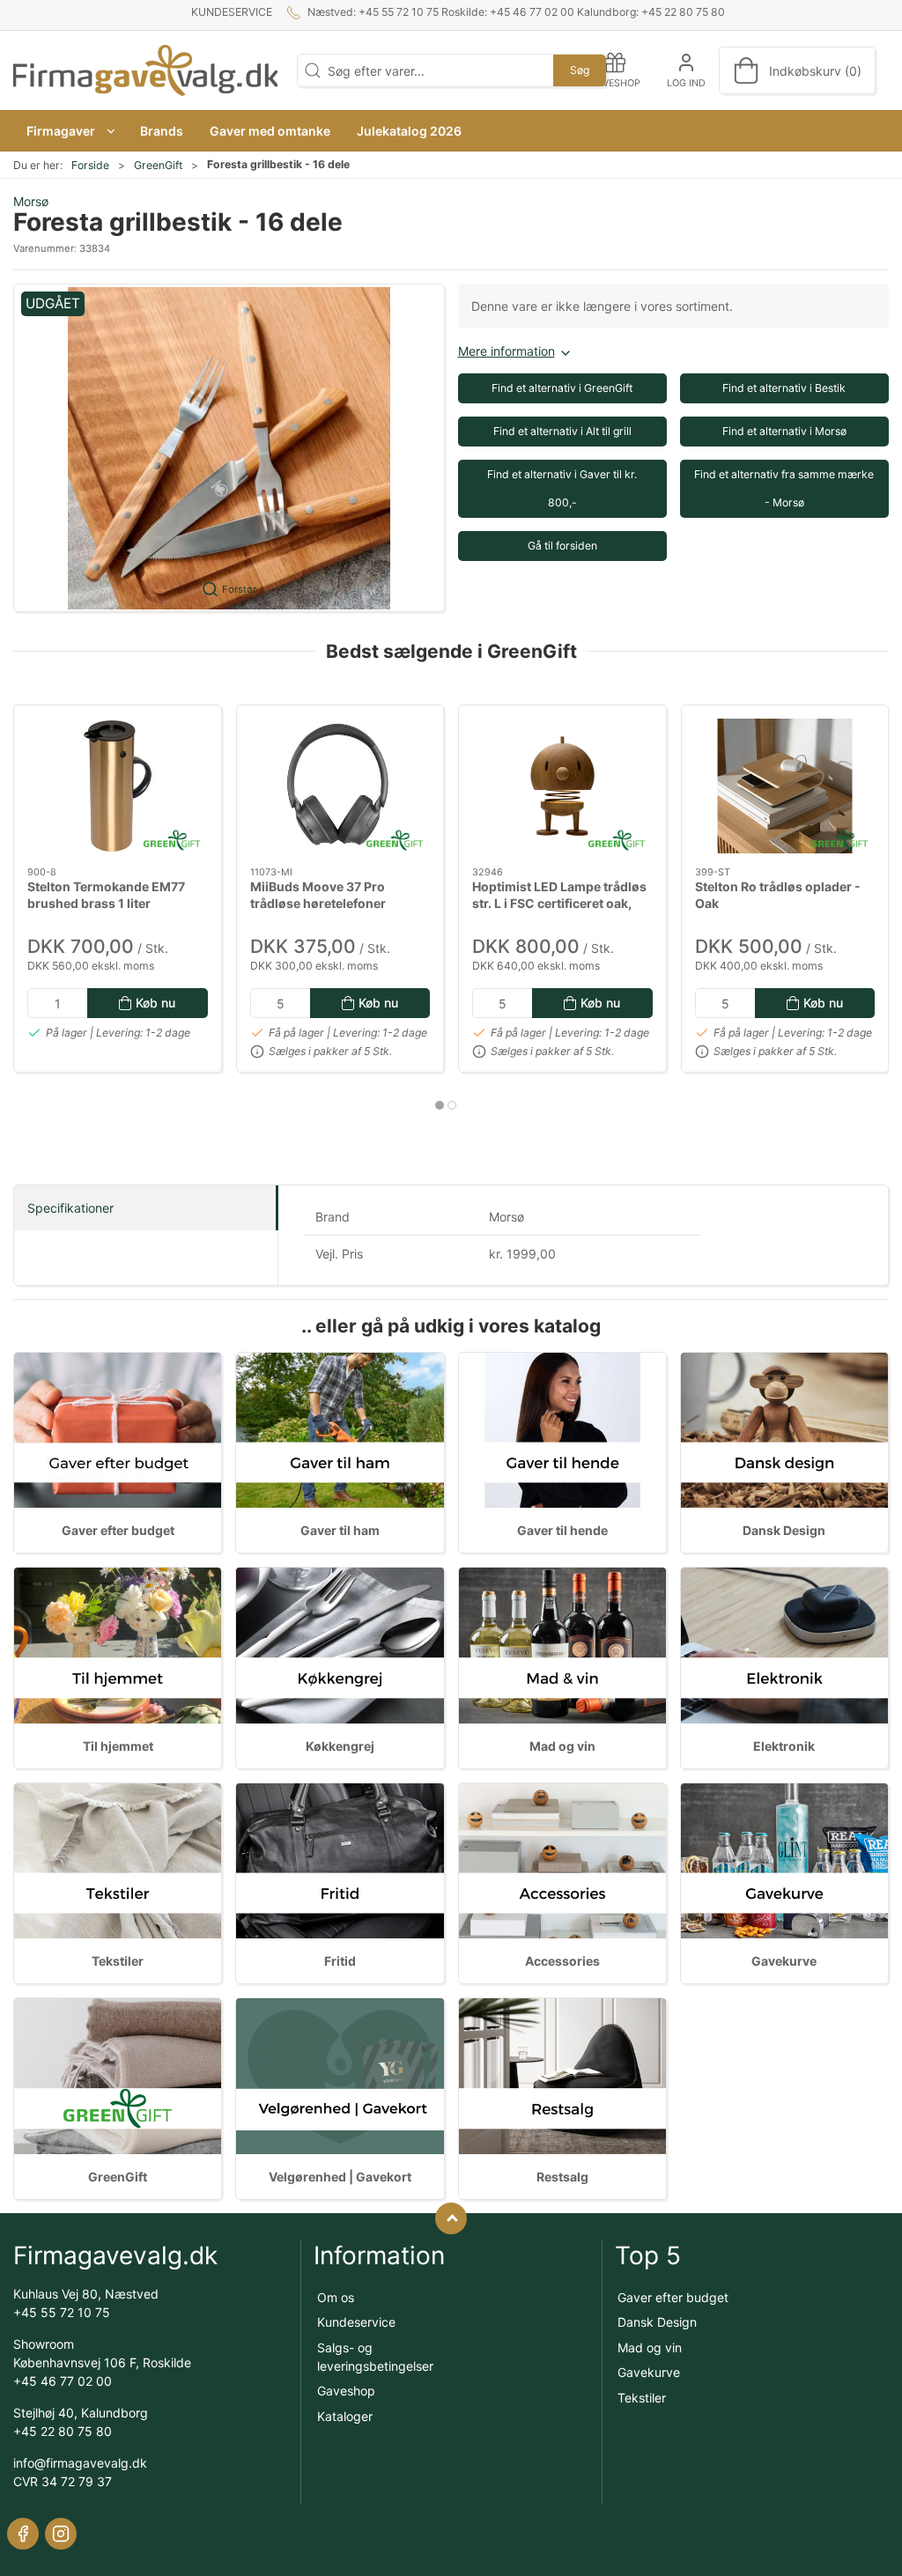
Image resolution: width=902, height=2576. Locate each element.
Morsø (31, 201)
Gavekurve (784, 1961)
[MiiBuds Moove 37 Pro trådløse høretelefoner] (340, 786)
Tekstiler (118, 1961)
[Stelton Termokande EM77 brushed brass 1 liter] (118, 786)
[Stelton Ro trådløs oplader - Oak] (785, 786)
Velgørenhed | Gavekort (340, 2177)
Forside (90, 165)
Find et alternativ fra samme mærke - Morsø (784, 488)
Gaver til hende (562, 1530)
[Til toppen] (451, 2218)
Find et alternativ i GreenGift (562, 388)
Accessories (562, 1961)
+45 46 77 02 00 (63, 2381)
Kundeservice (232, 12)
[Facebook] (23, 2534)
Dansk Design (784, 1530)
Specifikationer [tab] (70, 1208)
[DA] (145, 70)
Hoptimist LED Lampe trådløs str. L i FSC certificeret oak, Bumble (559, 903)
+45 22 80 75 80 (63, 2431)
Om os (336, 2297)
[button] (70, 131)
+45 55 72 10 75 (62, 2312)
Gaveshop (346, 2391)
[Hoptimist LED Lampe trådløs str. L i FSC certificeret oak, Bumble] (562, 786)
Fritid (340, 1961)
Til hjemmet (118, 1746)
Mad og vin (562, 1746)
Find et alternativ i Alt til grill (562, 431)
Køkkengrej (340, 1746)
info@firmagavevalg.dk (80, 2463)
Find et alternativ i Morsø (784, 431)
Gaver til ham (340, 1530)
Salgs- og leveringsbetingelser (375, 2357)
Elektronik (784, 1746)
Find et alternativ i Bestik (784, 388)
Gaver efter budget (118, 1530)
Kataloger (345, 2416)
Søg (580, 70)
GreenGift (158, 165)
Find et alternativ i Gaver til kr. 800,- (562, 488)
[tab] (440, 1105)
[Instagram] (61, 2534)
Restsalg (562, 2177)
